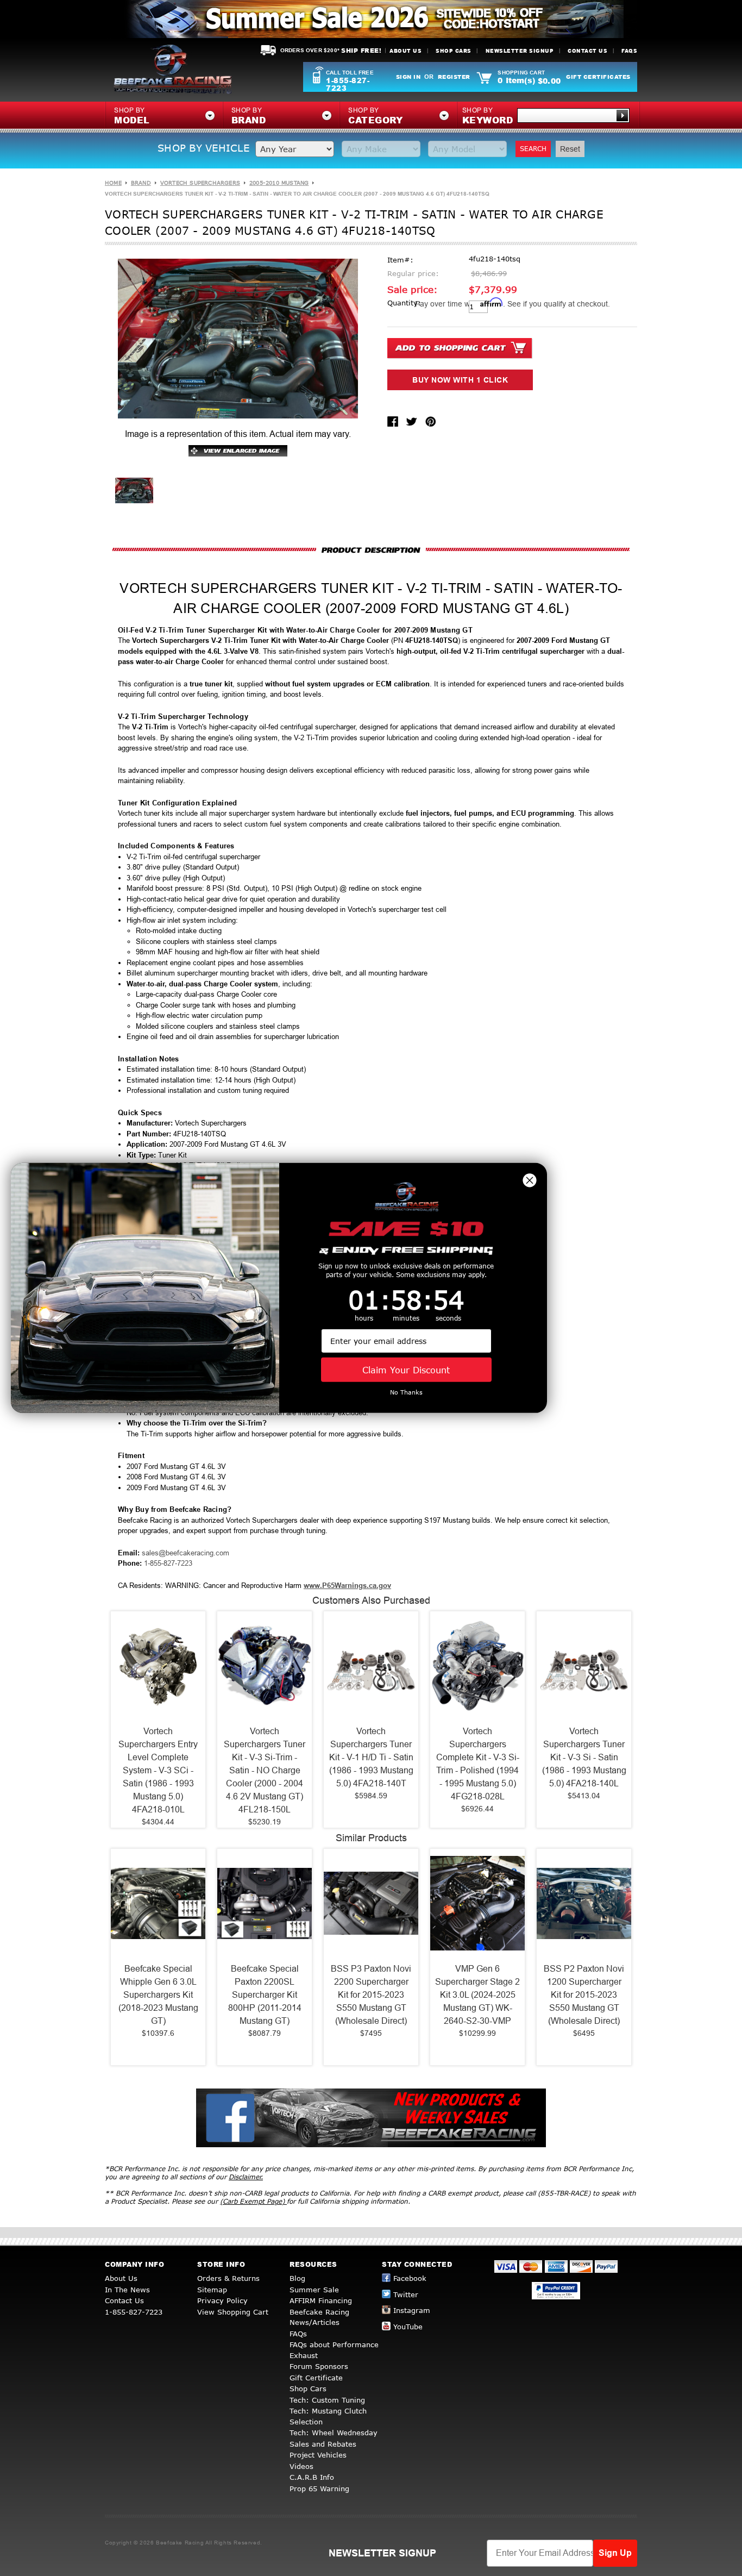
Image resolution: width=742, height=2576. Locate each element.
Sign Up (615, 2553)
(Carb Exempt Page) (253, 2201)
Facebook (410, 2278)
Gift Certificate (316, 2378)
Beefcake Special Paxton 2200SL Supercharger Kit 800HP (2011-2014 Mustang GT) (265, 1995)
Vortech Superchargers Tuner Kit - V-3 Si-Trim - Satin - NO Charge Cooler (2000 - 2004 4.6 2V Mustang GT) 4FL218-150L (265, 1770)
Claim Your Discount (406, 1370)
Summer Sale (314, 2290)
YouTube (408, 2327)
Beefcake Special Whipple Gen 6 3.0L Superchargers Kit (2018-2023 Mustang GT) (158, 1995)
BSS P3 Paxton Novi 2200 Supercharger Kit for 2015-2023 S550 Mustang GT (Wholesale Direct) (371, 1995)
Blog (297, 2278)
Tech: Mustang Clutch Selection (328, 2416)
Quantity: (404, 303)
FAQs (629, 51)
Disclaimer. (246, 2177)
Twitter (406, 2294)
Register (454, 77)
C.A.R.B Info (312, 2477)
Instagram (412, 2310)
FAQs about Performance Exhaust (334, 2350)
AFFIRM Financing (321, 2300)
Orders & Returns (228, 2278)
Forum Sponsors (319, 2366)
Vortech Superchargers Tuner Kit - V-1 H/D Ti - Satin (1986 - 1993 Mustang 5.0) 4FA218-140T (371, 1757)
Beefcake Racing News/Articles (319, 2317)
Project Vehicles (318, 2455)
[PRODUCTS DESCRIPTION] (371, 550)
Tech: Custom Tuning (327, 2400)
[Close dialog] (530, 1180)
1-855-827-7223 (348, 84)
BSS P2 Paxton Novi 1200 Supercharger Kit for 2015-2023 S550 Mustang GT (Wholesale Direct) (584, 1995)
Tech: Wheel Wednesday (334, 2433)
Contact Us (587, 51)
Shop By (488, 116)
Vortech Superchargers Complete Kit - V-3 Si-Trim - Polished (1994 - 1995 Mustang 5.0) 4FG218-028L (478, 1764)
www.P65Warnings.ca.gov (347, 1586)
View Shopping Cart (233, 2312)
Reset (570, 149)
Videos (301, 2466)
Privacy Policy (222, 2300)
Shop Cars (454, 51)
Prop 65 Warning (319, 2489)
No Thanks (406, 1392)
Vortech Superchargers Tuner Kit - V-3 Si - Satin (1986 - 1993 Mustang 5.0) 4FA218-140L (584, 1757)
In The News (127, 2290)
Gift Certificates (598, 77)
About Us (405, 51)
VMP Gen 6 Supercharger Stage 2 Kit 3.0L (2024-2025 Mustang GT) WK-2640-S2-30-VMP (477, 1995)
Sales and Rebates (323, 2444)
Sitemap (212, 2290)
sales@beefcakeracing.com (185, 1553)
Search (533, 149)
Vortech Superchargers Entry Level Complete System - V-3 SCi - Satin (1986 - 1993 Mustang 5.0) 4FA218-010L (158, 1770)
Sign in (408, 77)
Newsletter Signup (520, 51)
